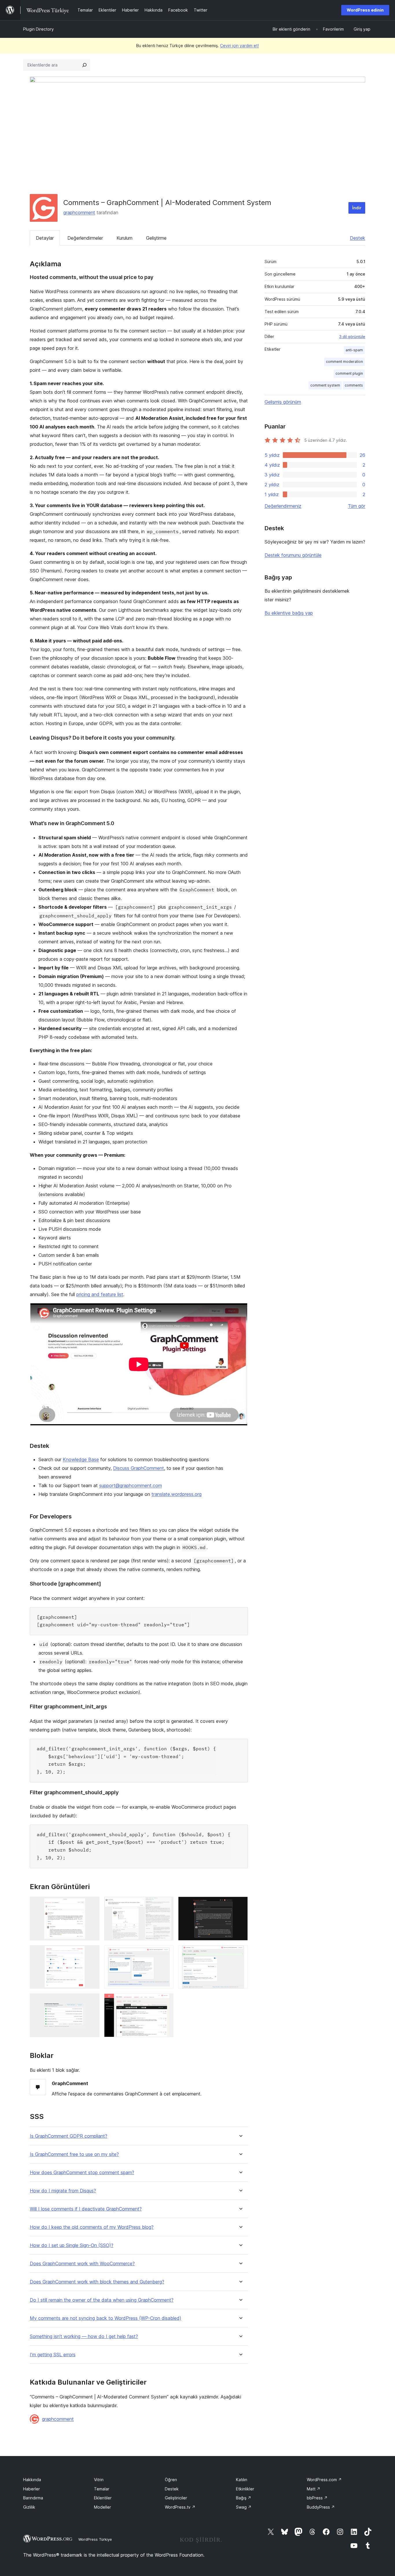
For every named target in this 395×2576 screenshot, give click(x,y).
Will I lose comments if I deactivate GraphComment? (86, 2209)
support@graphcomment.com (131, 1485)
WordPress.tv (180, 2507)
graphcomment (79, 212)
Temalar (102, 2489)
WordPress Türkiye (95, 2539)
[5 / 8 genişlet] (166, 1953)
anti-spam (354, 350)
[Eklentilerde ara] (84, 65)
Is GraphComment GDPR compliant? (69, 2136)
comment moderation (344, 362)
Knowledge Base (81, 1459)
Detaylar (45, 238)
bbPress (317, 2498)
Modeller (103, 2507)
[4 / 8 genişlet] (92, 1953)
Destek (358, 238)
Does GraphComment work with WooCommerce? (82, 2264)
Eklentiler (103, 2498)
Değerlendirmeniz (283, 506)
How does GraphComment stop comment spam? (82, 2173)
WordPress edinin (365, 10)
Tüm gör (357, 506)
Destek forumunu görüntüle (293, 555)
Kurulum (124, 238)
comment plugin (349, 373)
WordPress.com (324, 2480)
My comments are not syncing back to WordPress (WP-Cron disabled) (106, 2318)
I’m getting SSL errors (53, 2355)
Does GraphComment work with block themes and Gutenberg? (97, 2282)
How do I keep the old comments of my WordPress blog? (92, 2227)
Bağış (244, 2498)
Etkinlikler (245, 2489)
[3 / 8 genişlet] (240, 1904)
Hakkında (32, 2480)
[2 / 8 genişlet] (166, 1904)
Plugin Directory (38, 29)
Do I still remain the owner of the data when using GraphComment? (102, 2300)
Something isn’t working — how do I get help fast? (84, 2336)
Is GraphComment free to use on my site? (74, 2154)
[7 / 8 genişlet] (92, 2001)
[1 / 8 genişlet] (92, 1904)
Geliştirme (156, 238)
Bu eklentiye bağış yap (289, 613)
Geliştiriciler (176, 2498)
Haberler (32, 2489)
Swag (244, 2507)
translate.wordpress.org (177, 1494)
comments (354, 385)
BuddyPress (321, 2507)
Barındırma (33, 2498)
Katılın (242, 2480)
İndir (357, 208)
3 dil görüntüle (352, 337)
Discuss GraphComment (139, 1468)
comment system (325, 385)
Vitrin (99, 2480)
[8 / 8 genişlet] (166, 2001)
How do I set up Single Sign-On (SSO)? (72, 2245)
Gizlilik (29, 2507)
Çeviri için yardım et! (239, 46)
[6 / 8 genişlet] (240, 1953)
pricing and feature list (100, 1294)
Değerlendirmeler (85, 238)
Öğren (171, 2480)
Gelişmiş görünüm (283, 402)
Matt (314, 2489)
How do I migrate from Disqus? (63, 2191)
